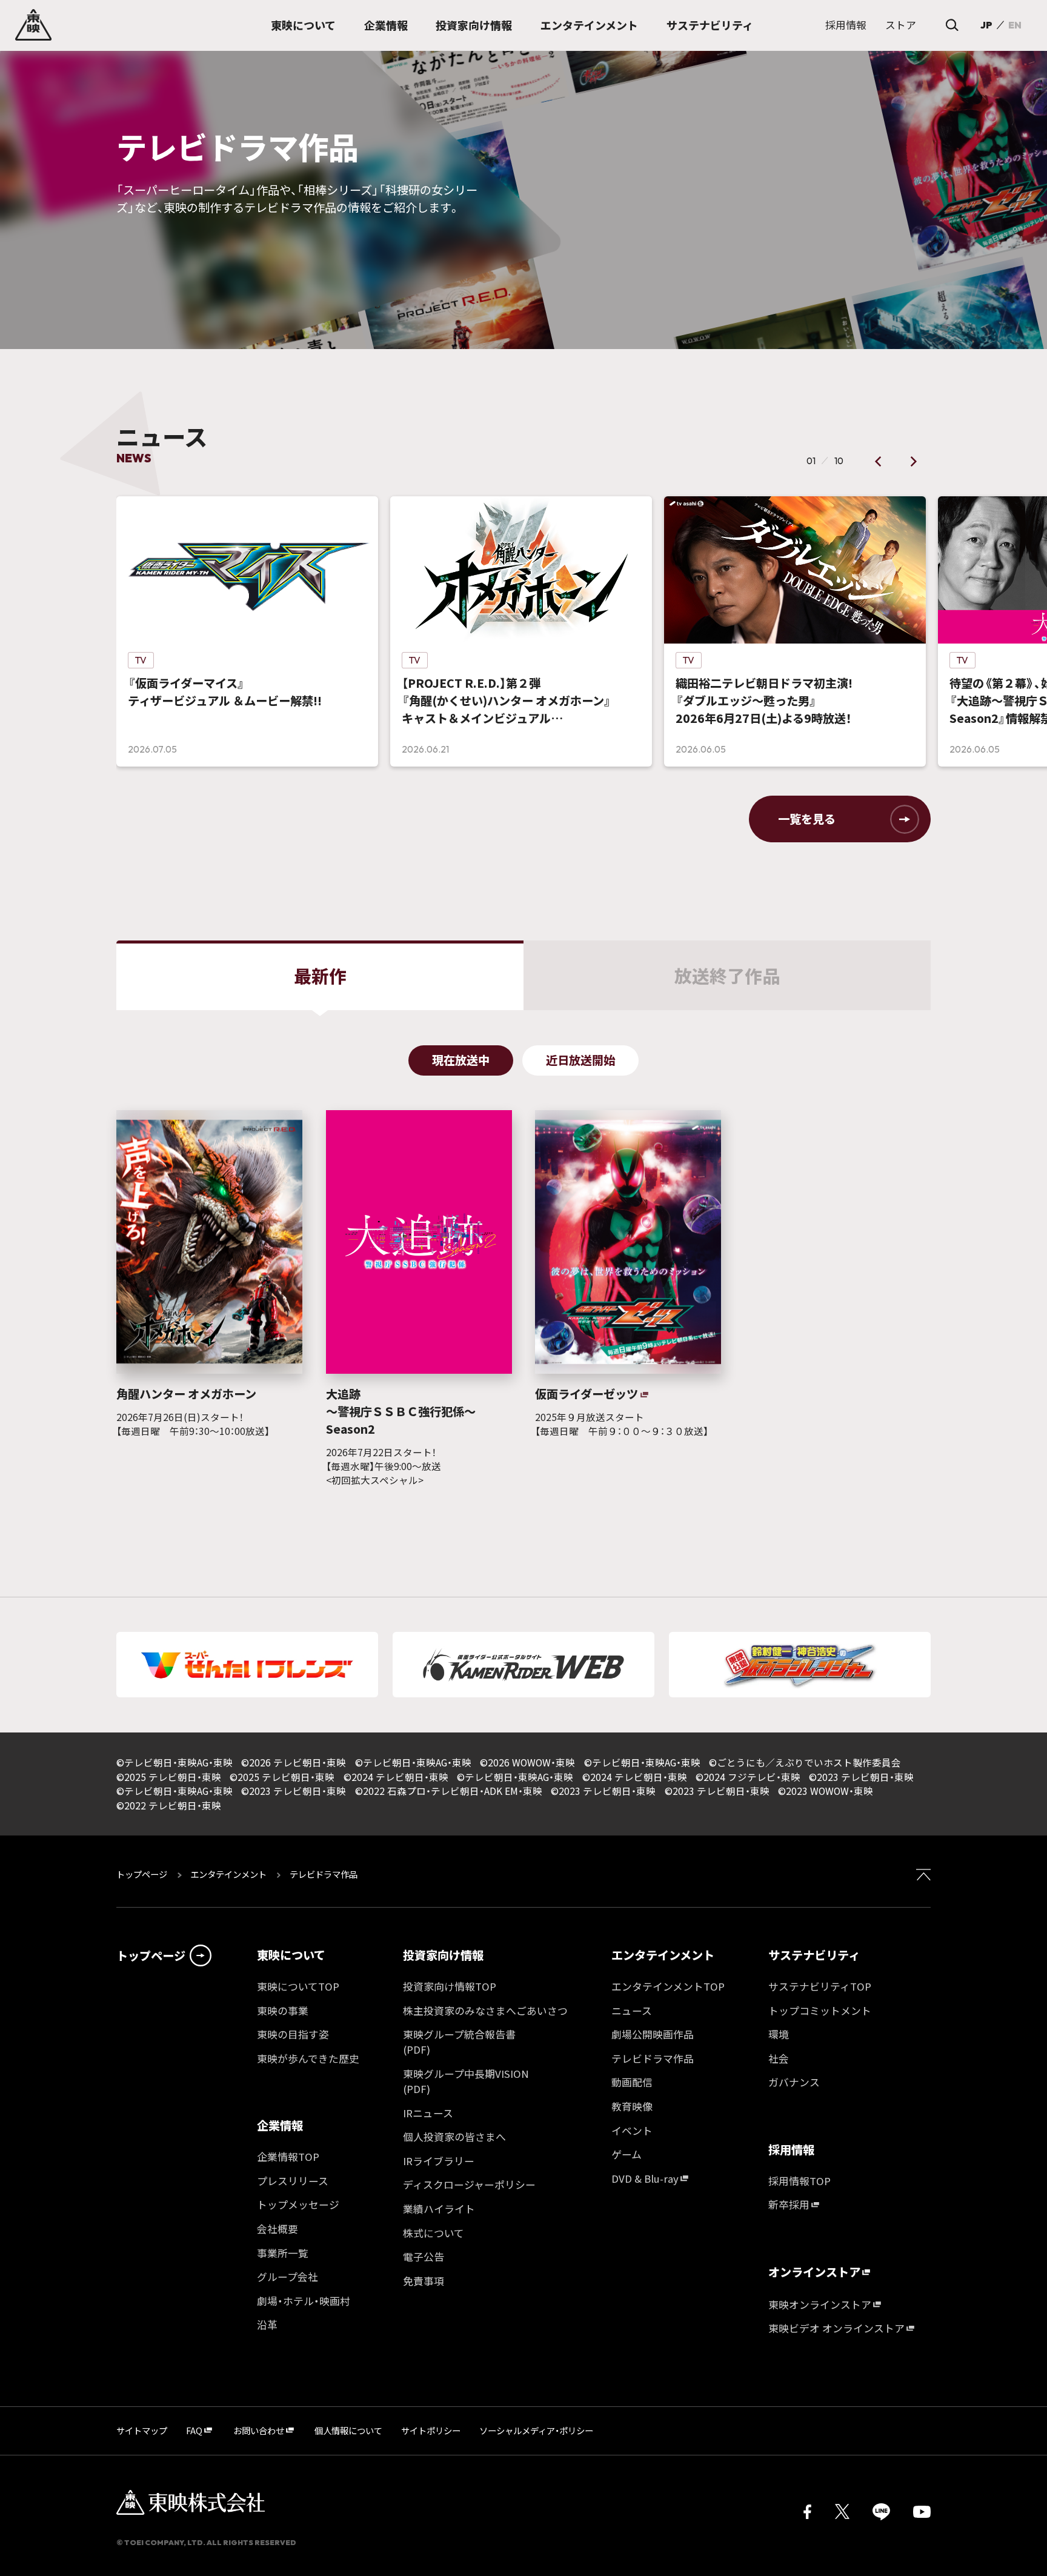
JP (986, 25)
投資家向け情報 (443, 1955)
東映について (291, 1955)
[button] (879, 461)
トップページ (143, 1874)
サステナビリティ (814, 1955)
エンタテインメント (228, 1874)
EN (1015, 25)
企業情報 (280, 2125)
